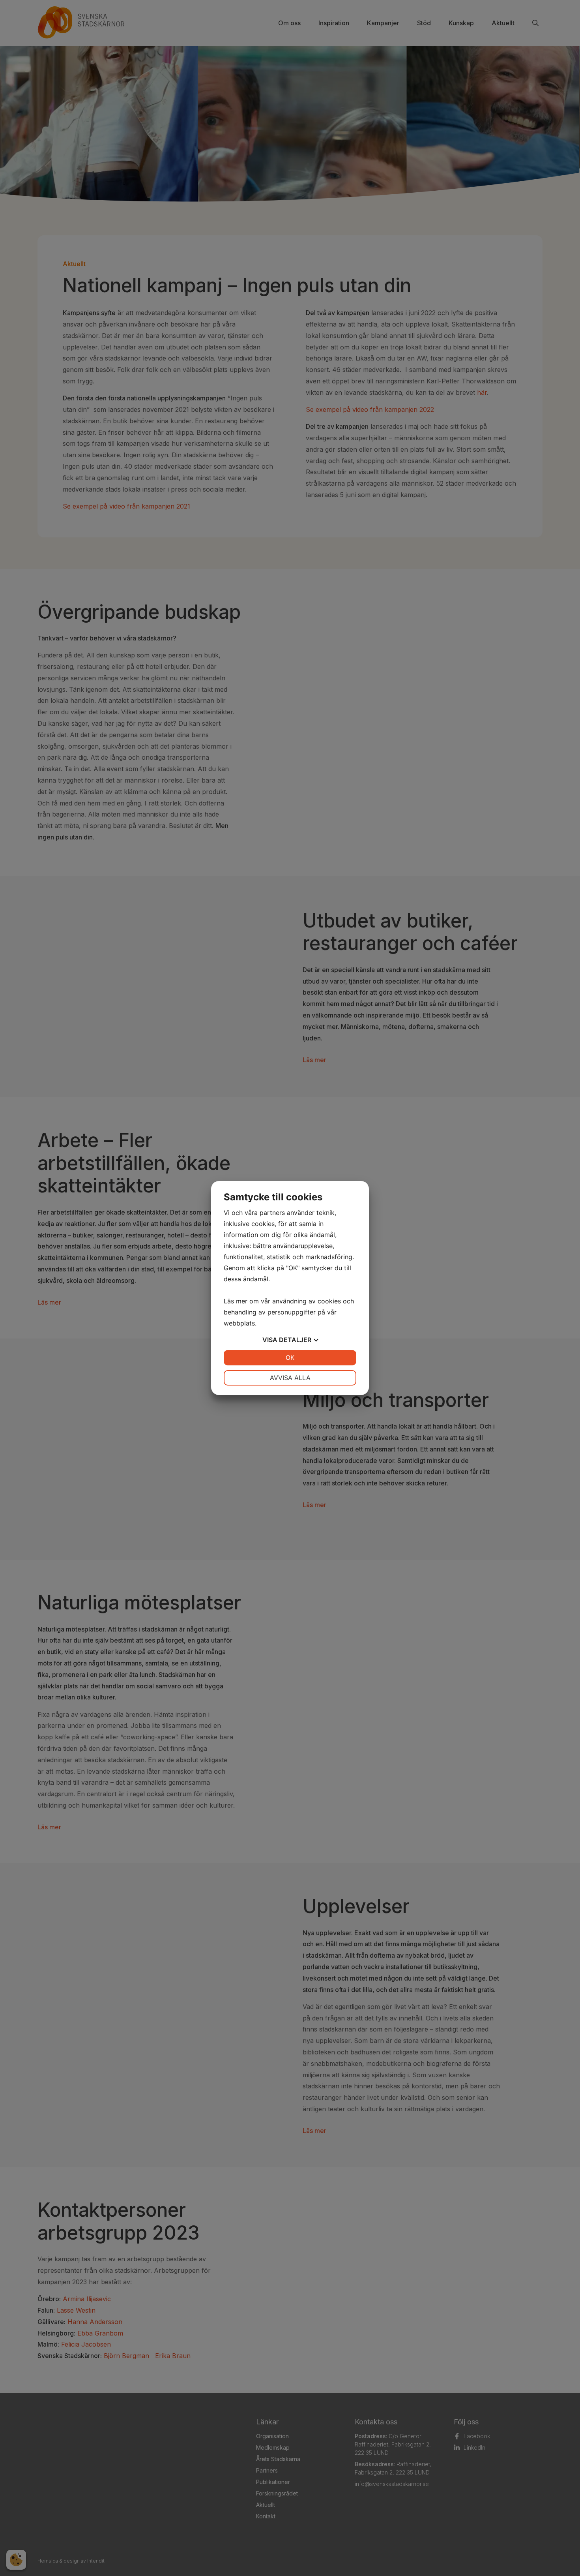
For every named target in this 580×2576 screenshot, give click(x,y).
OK (290, 1357)
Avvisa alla (290, 1378)
